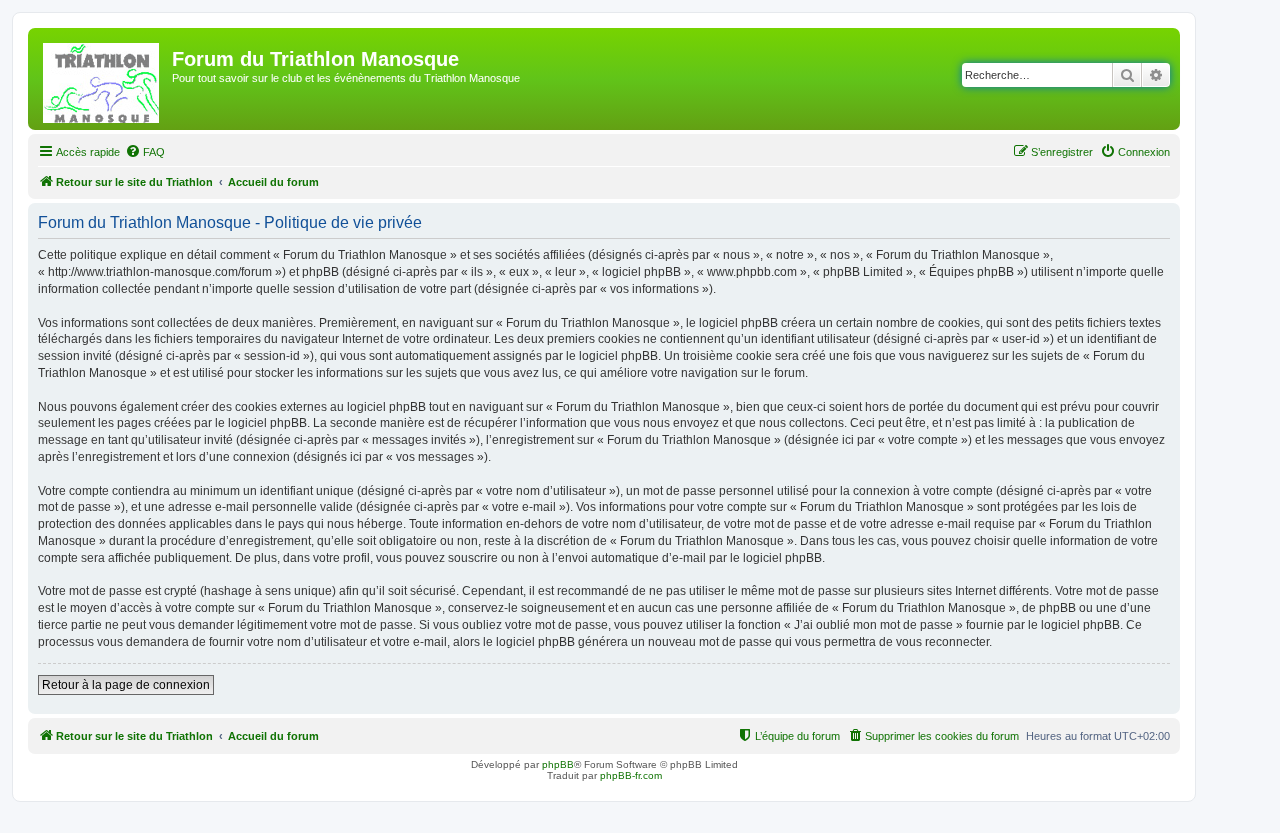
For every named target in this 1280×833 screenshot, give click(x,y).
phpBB (558, 764)
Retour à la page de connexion (126, 685)
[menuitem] (145, 152)
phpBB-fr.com (631, 775)
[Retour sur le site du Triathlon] (102, 79)
